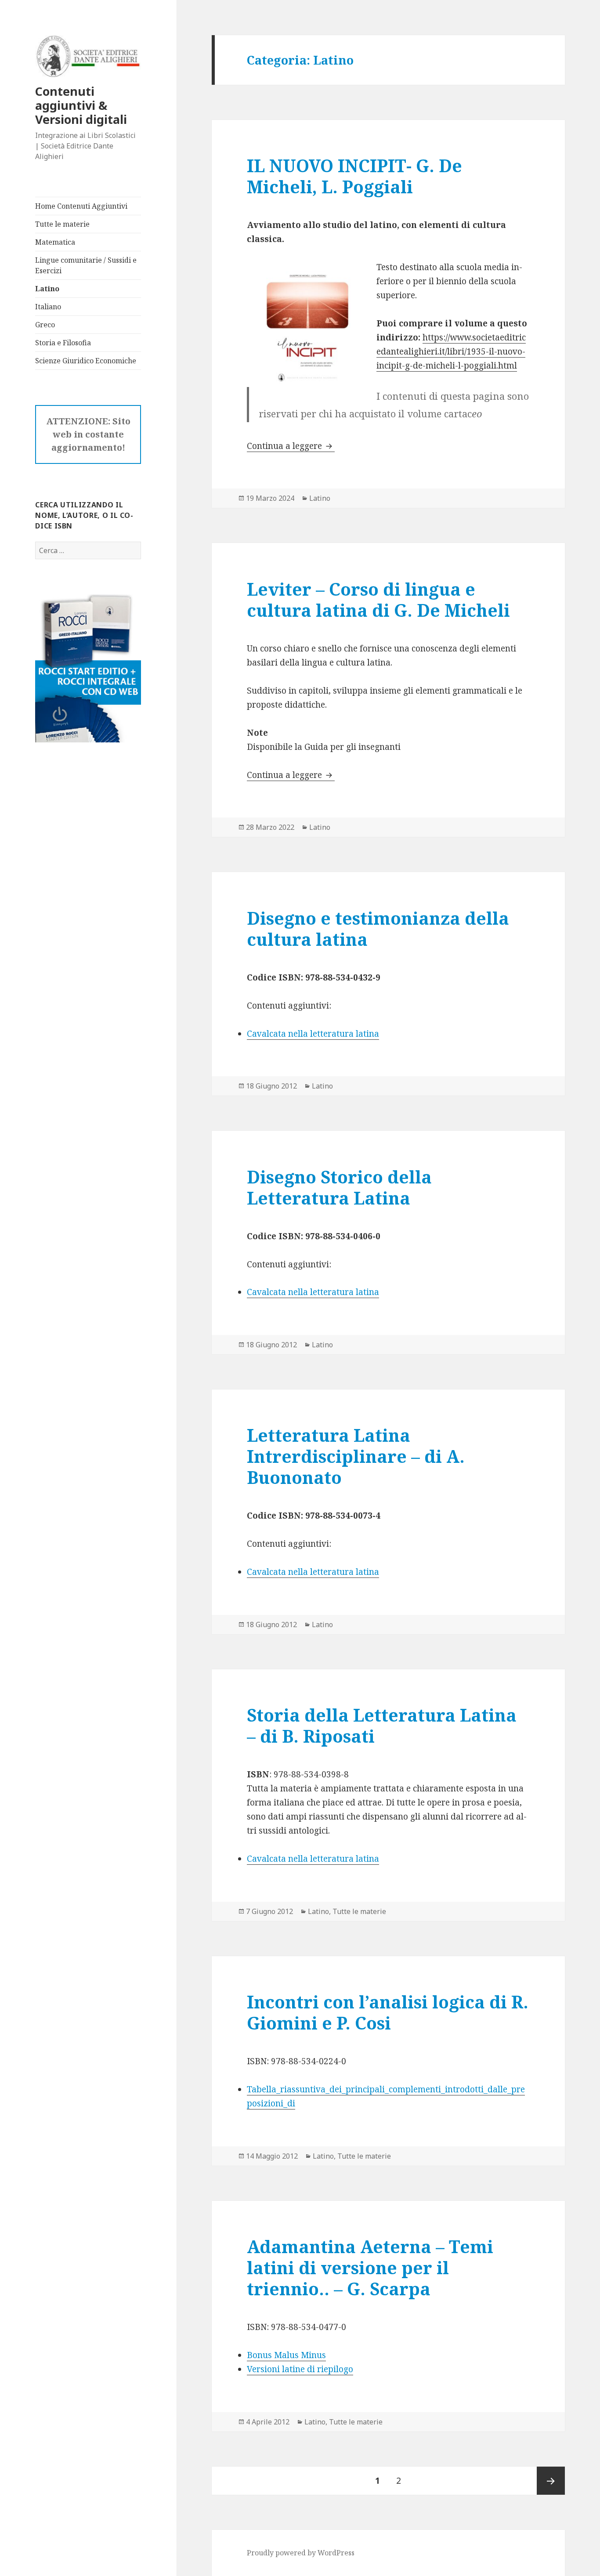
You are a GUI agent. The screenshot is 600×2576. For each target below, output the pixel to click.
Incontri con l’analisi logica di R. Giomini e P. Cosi (388, 2012)
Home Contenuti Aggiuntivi (81, 206)
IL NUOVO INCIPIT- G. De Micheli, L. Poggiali (354, 176)
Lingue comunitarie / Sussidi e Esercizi (86, 265)
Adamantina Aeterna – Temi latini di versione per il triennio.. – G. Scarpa (370, 2267)
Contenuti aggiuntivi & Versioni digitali (81, 105)
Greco (45, 325)
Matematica (55, 242)
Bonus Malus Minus (286, 2355)
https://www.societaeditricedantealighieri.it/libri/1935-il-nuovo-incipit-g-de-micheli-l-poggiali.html (451, 351)
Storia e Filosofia (63, 343)
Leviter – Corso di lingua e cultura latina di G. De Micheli (378, 599)
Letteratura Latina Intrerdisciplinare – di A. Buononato (356, 1456)
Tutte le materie (62, 224)
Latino (47, 289)
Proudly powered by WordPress (301, 2553)
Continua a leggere (291, 446)
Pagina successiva (551, 2481)
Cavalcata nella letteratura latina (313, 1034)
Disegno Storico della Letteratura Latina (339, 1187)
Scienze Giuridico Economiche (86, 361)
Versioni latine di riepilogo (300, 2369)
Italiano (48, 307)
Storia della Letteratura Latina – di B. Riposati (382, 1725)
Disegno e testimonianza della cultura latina (378, 928)
